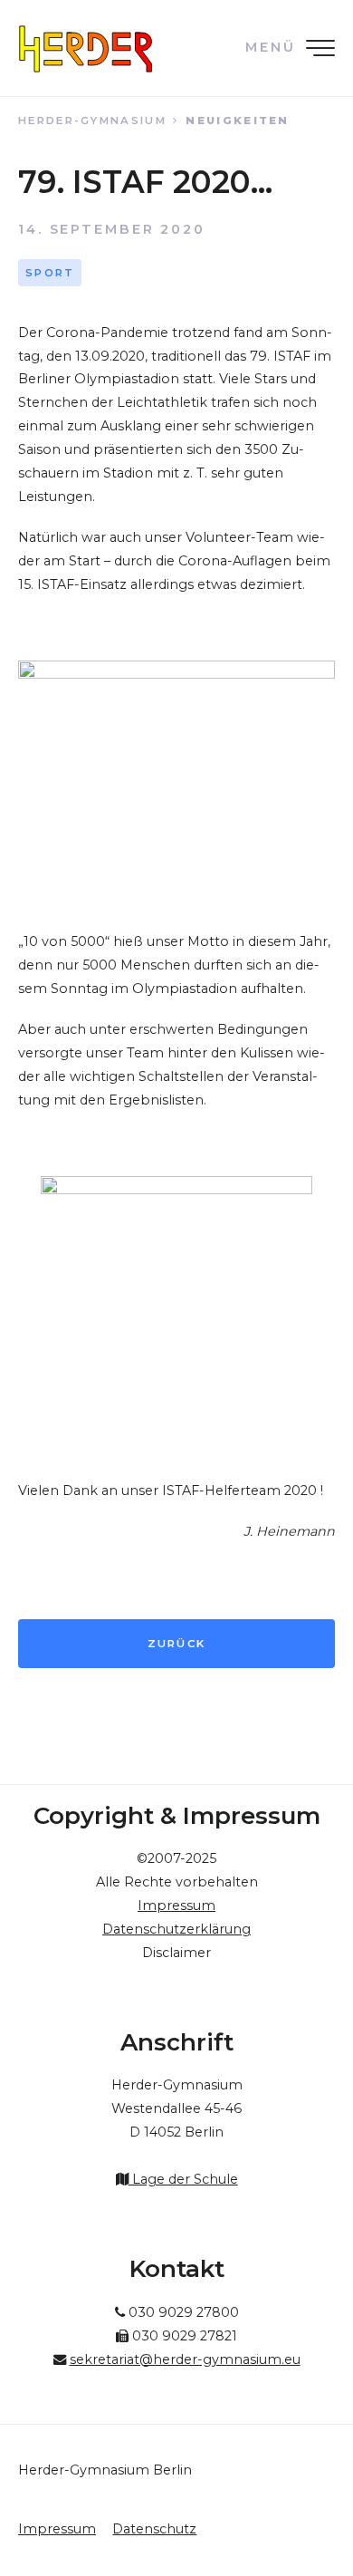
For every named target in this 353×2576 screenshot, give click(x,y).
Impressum (57, 2529)
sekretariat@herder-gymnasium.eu (185, 2359)
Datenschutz (154, 2529)
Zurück (177, 1644)
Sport (50, 273)
